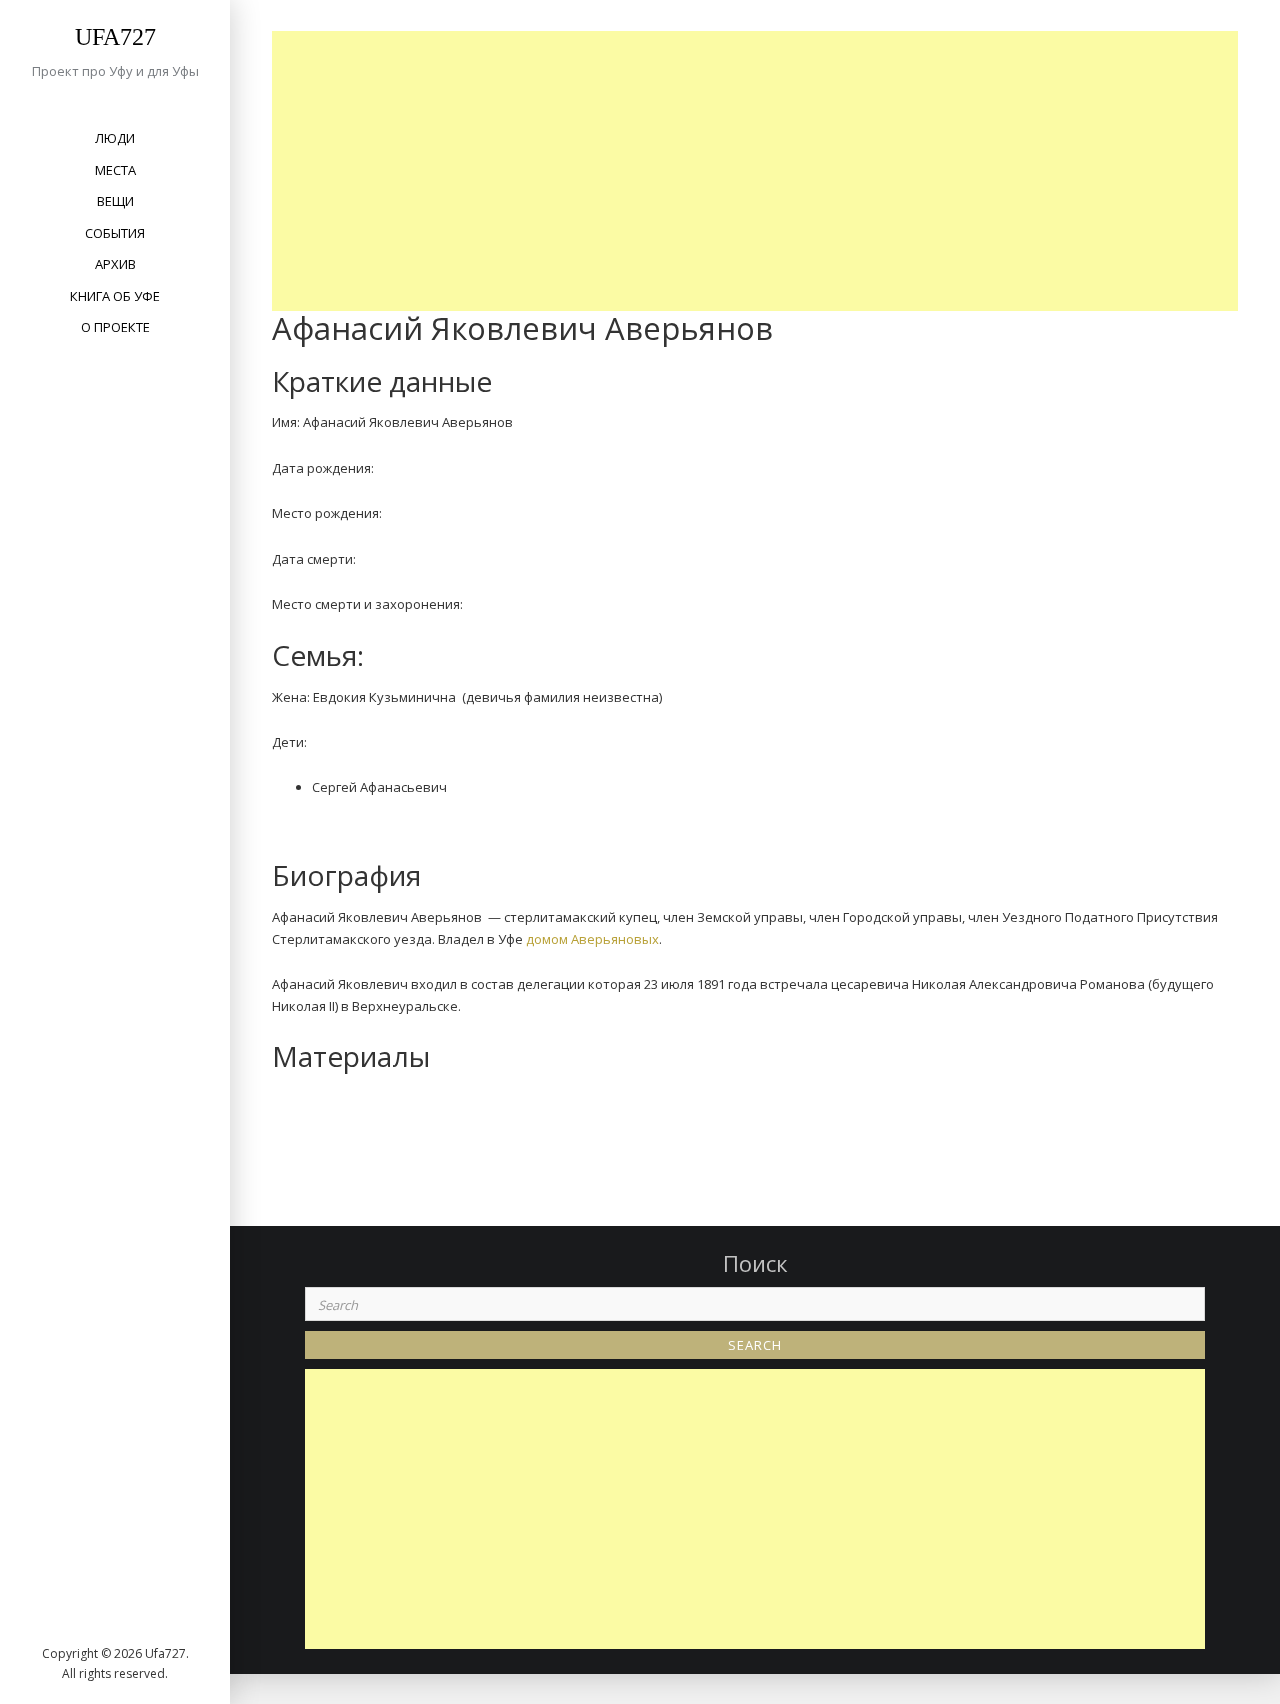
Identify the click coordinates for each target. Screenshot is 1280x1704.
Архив (115, 264)
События (115, 233)
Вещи (115, 201)
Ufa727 (115, 37)
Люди (115, 138)
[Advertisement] (760, 171)
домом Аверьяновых (592, 939)
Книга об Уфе (115, 296)
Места (115, 170)
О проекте (115, 327)
